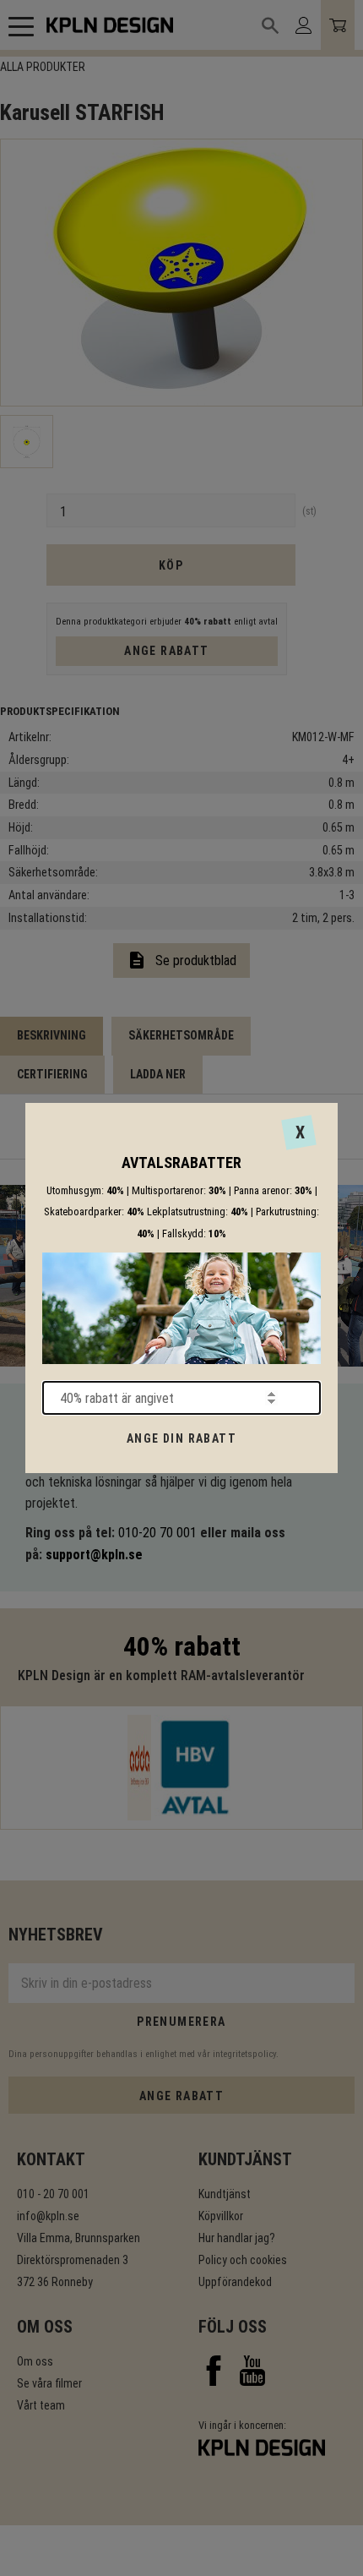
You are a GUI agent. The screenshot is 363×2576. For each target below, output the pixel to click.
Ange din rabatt (181, 1438)
